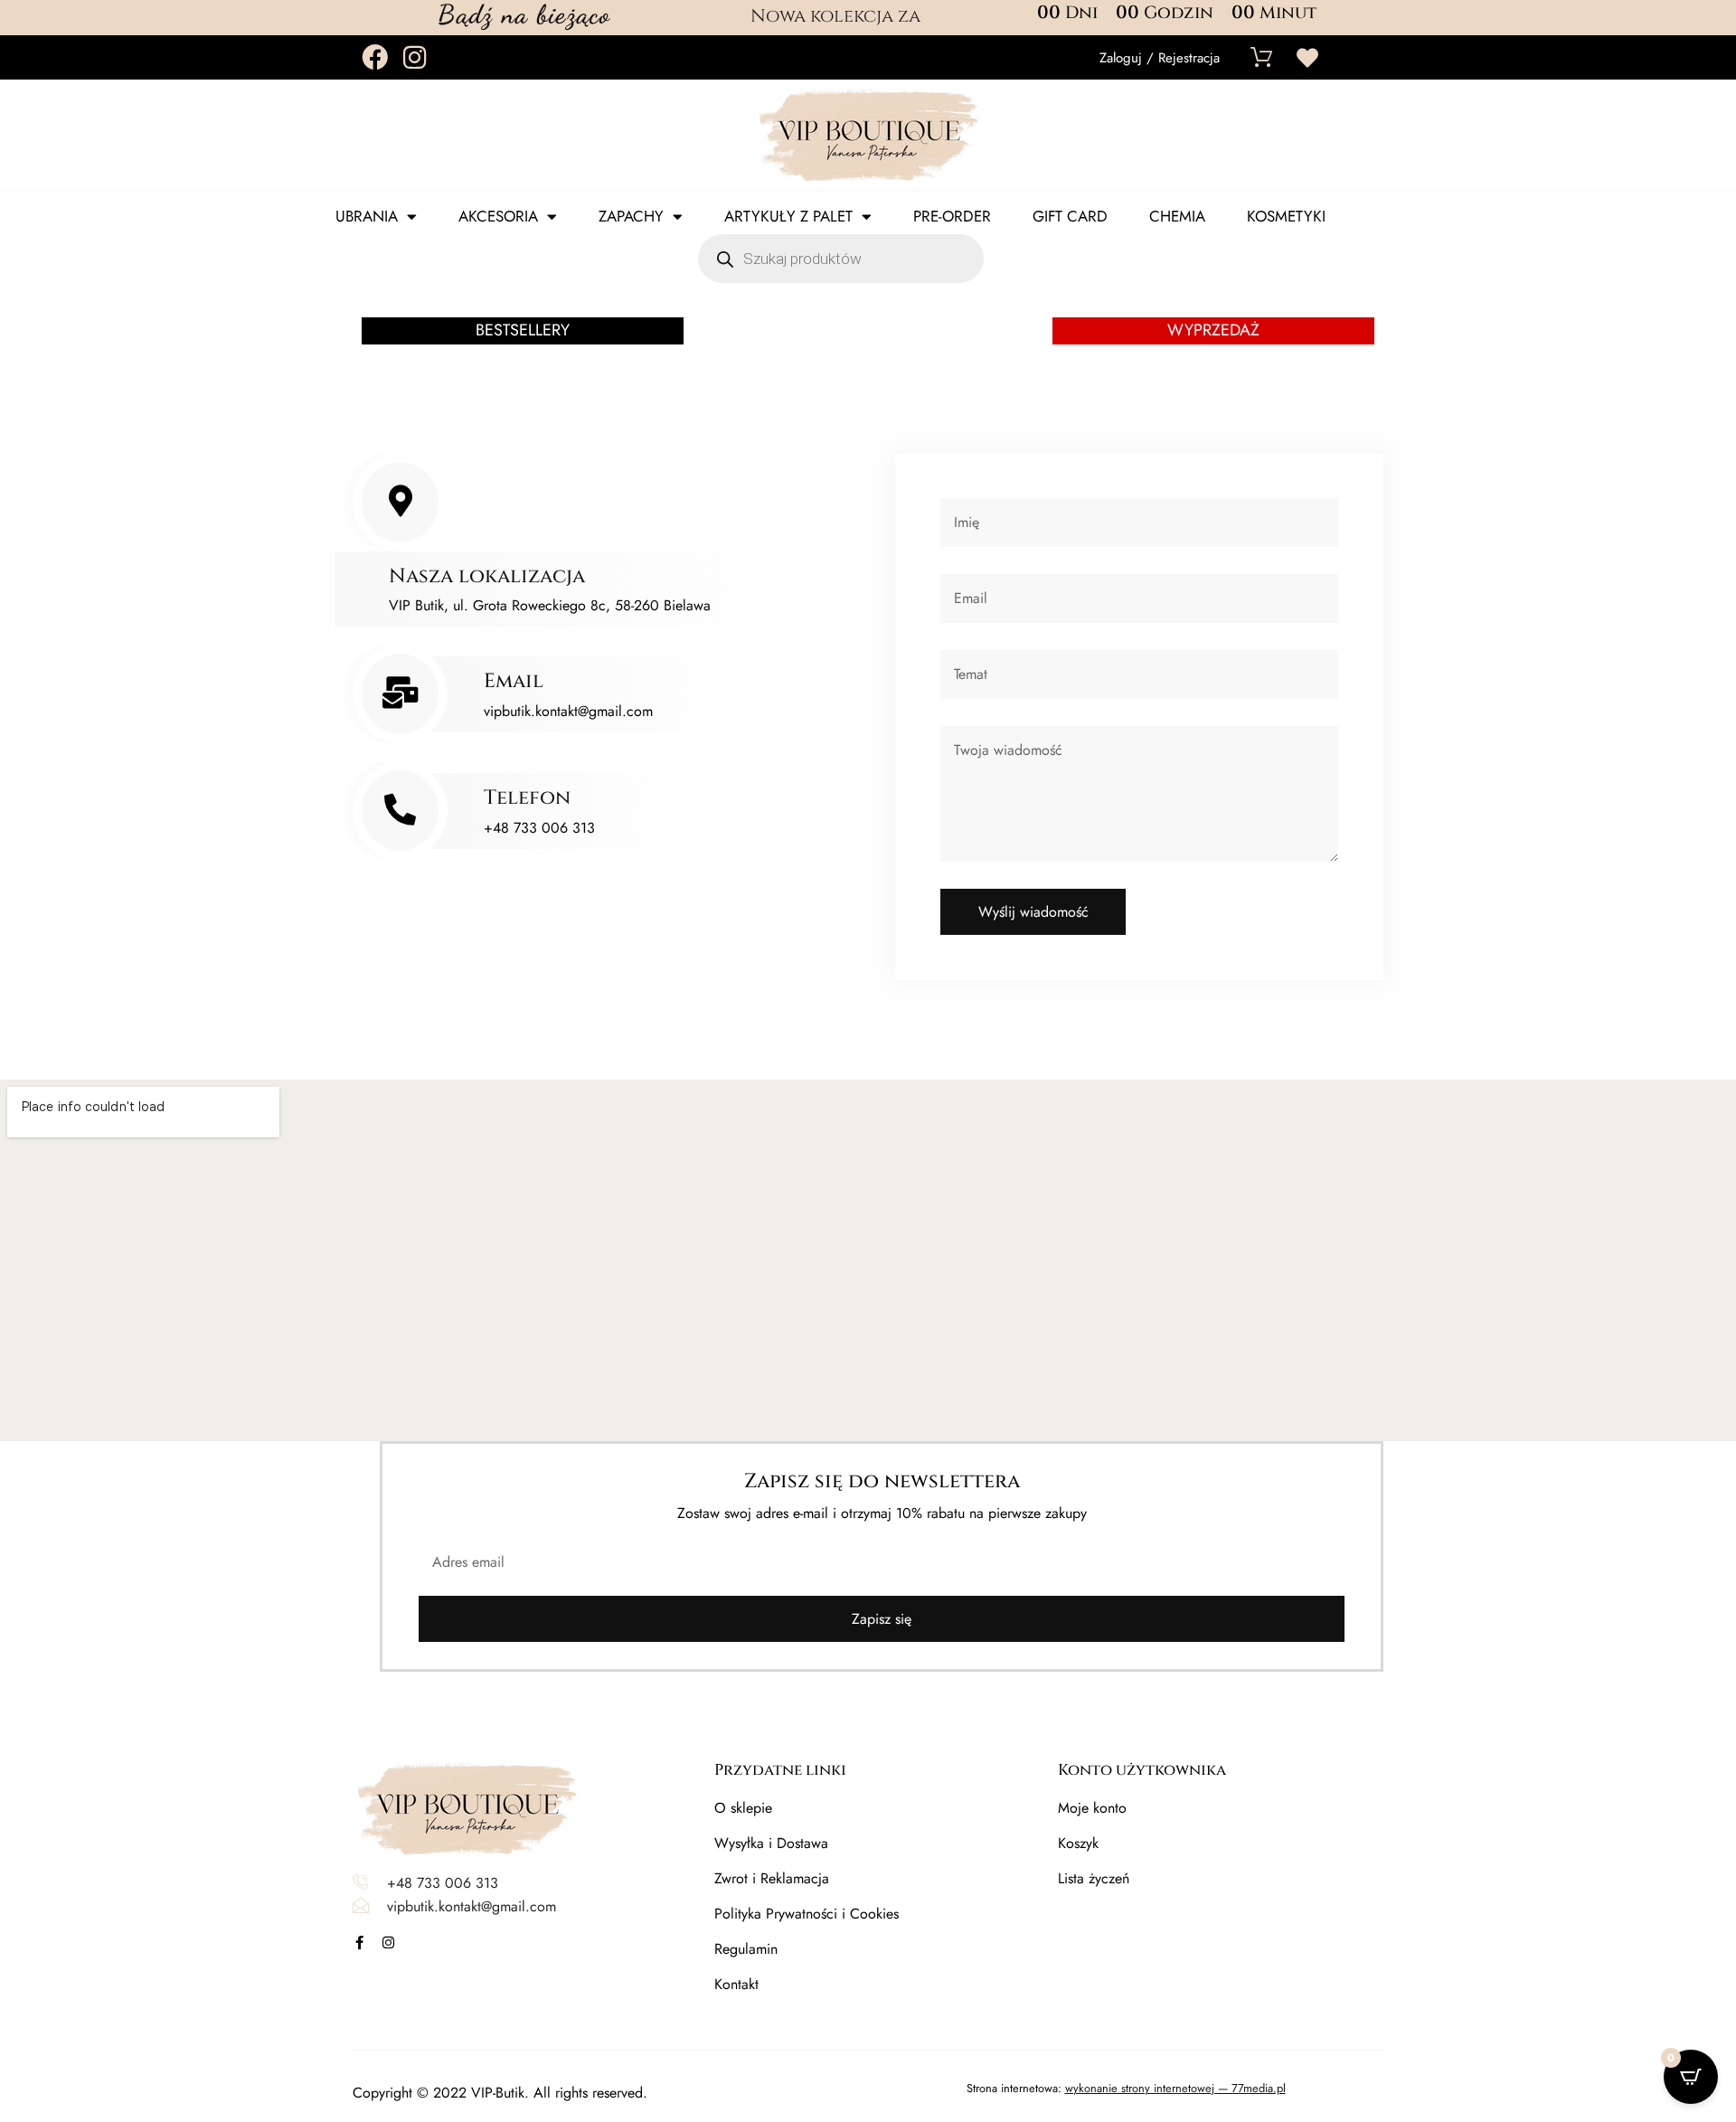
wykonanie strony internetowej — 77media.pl (1175, 2088)
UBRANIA (367, 216)
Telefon (527, 798)
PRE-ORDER (952, 216)
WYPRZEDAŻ (1213, 330)
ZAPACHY (631, 216)
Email (514, 681)
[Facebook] (375, 57)
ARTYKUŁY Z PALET (788, 216)
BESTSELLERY (523, 330)
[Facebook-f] (359, 1943)
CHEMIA (1177, 216)
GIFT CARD (1070, 216)
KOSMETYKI (1286, 216)
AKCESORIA (498, 216)
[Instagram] (415, 57)
